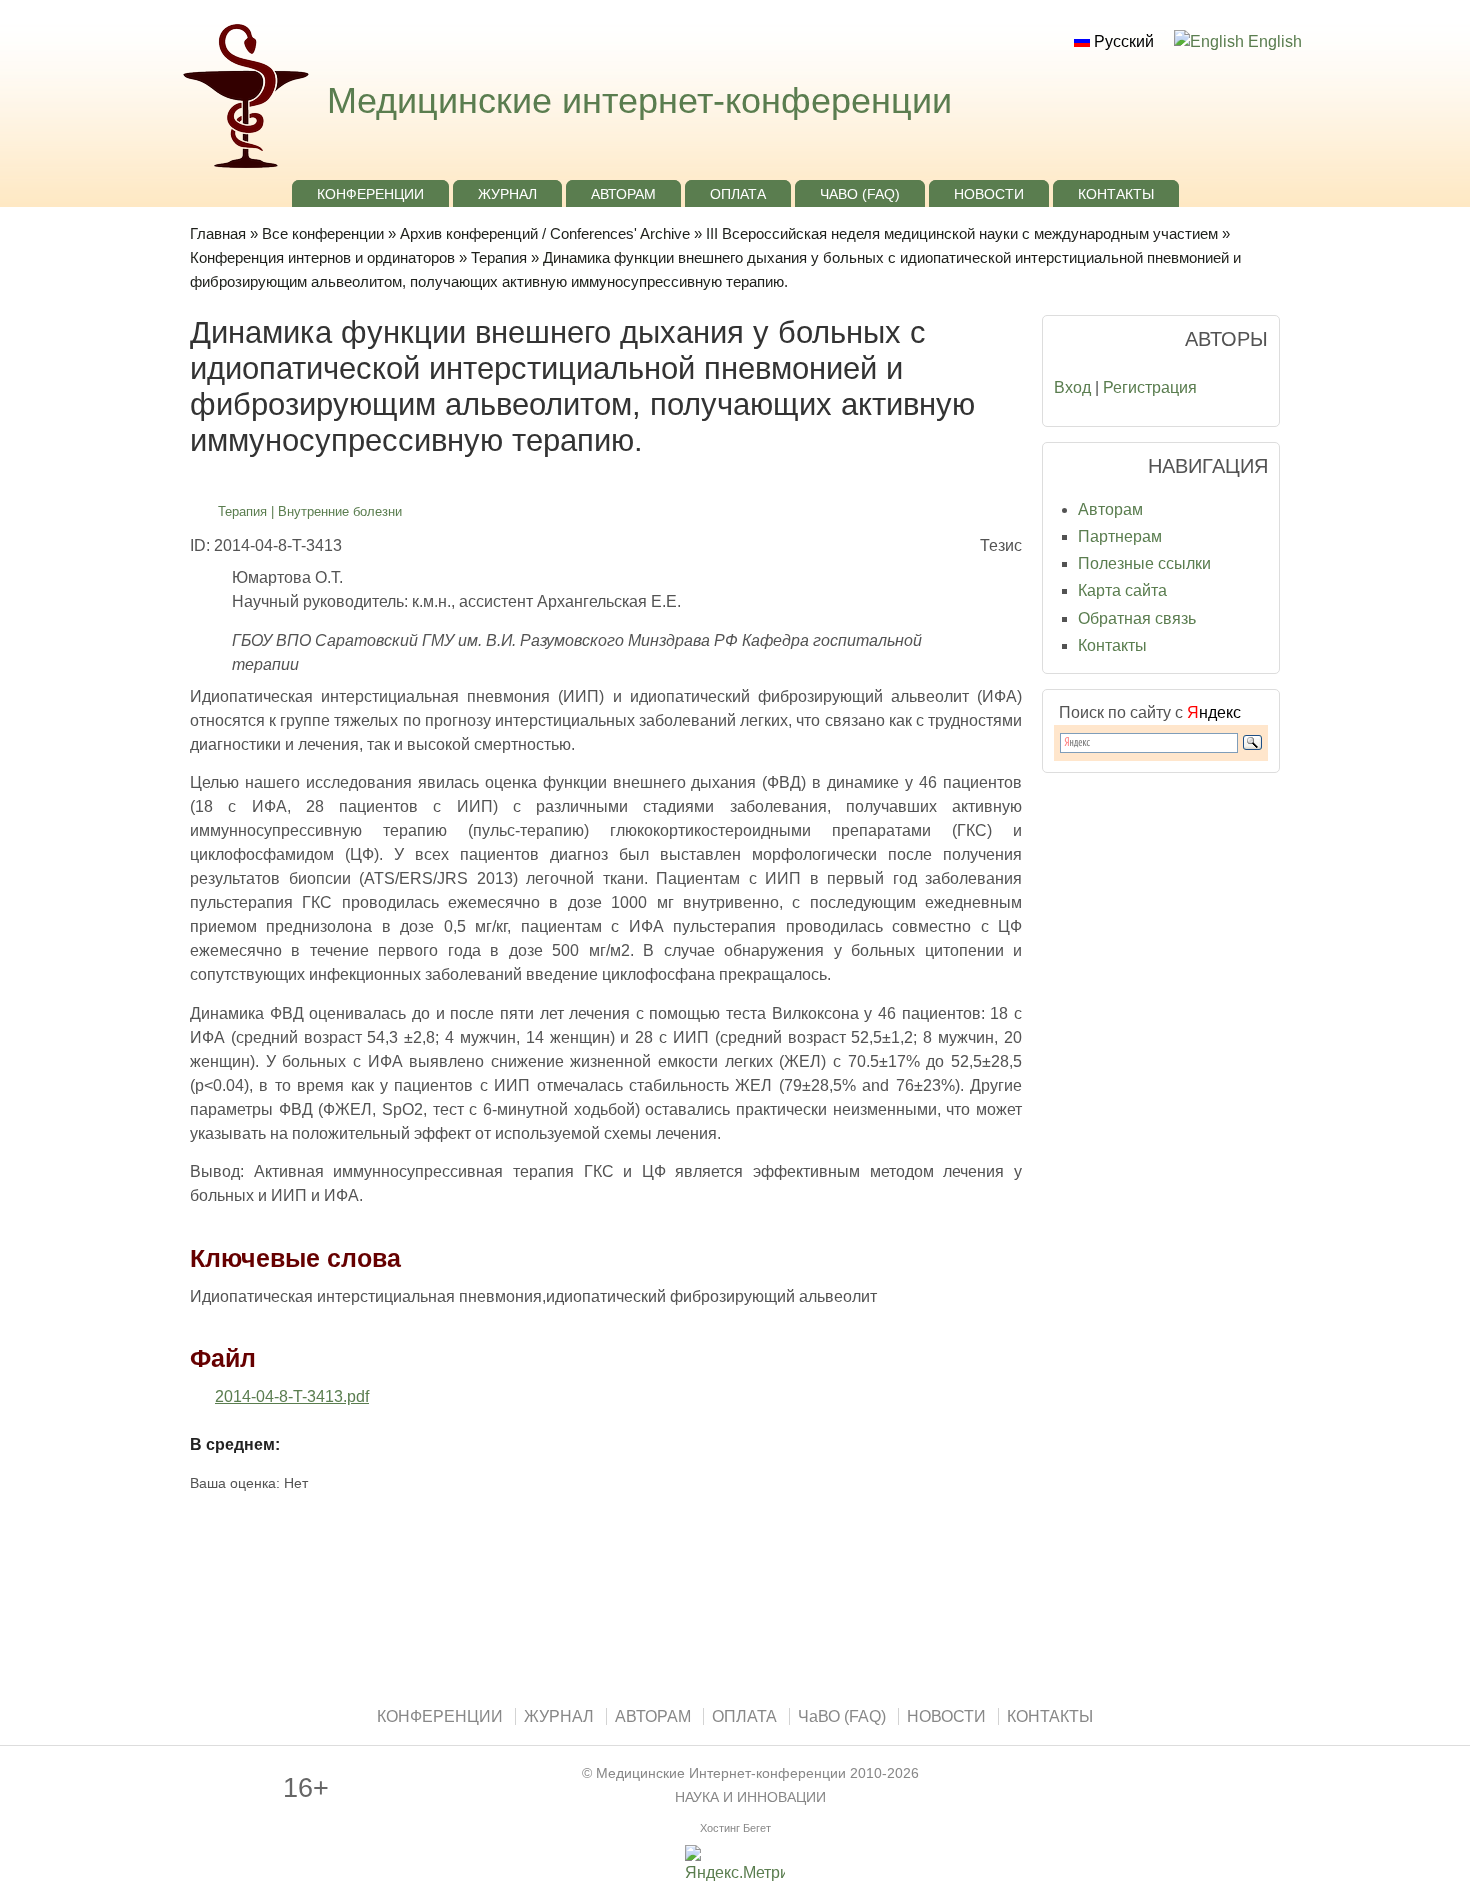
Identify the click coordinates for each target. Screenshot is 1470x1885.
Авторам (1110, 509)
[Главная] (243, 169)
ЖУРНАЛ (507, 194)
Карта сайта (1122, 590)
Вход (1072, 387)
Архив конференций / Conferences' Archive (545, 233)
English (1273, 41)
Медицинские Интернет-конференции (721, 1773)
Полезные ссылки (1144, 563)
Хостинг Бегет (735, 1828)
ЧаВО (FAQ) (860, 194)
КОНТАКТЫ (1116, 194)
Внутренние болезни (340, 511)
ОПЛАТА (738, 194)
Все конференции (323, 233)
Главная (218, 233)
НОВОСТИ (989, 194)
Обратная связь (1137, 618)
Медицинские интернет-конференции (639, 100)
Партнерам (1120, 536)
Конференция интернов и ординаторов (322, 257)
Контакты (1112, 645)
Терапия (499, 257)
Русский (1122, 41)
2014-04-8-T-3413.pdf (292, 1396)
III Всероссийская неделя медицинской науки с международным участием (962, 233)
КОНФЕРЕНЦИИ (370, 194)
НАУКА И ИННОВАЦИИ (750, 1797)
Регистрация (1150, 387)
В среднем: (235, 1444)
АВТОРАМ (623, 194)
